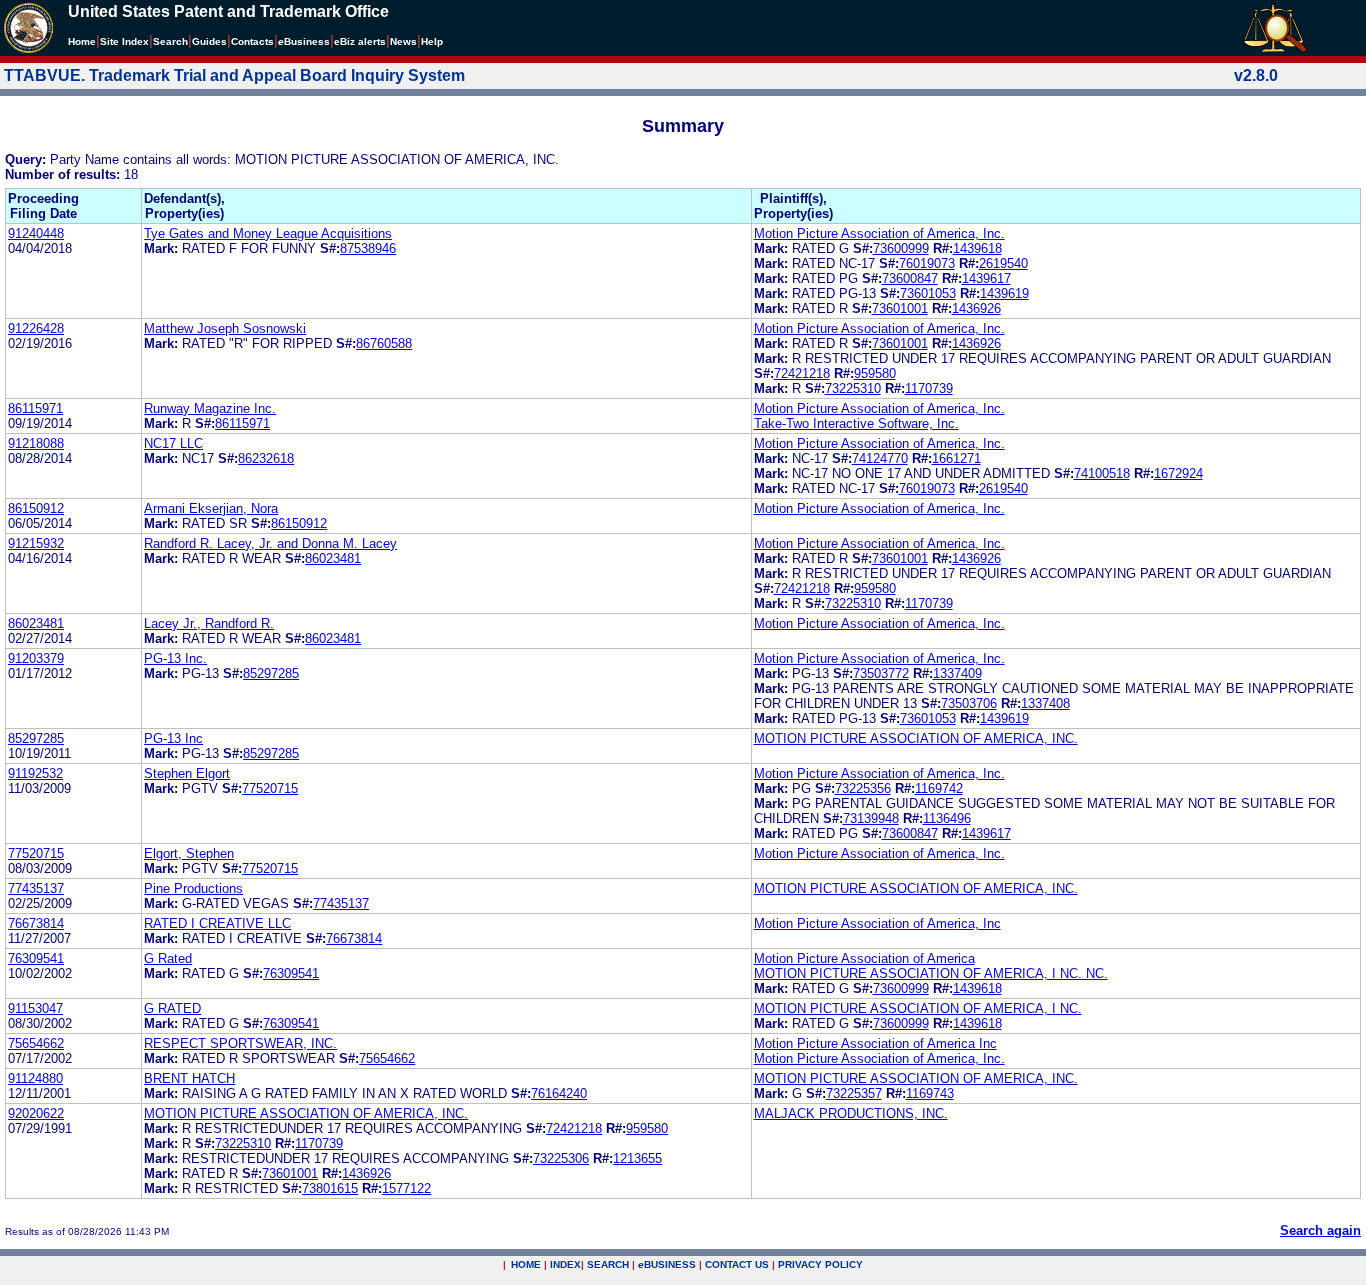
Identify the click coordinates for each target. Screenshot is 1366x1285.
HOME (526, 1264)
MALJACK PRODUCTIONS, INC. (851, 1113)
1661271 (956, 458)
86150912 (36, 508)
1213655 (637, 1158)
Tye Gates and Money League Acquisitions (268, 233)
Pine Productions (193, 888)
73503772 (881, 673)
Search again (1320, 1230)
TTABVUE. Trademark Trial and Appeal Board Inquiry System (234, 75)
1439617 (986, 278)
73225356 (863, 788)
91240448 (36, 233)
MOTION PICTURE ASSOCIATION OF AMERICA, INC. (916, 738)
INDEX (565, 1264)
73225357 (854, 1093)
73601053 (928, 293)
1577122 (406, 1188)
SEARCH (608, 1264)
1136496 (947, 818)
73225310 (853, 388)
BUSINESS (667, 1264)
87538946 (368, 248)
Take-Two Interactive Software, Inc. (856, 423)
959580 (875, 373)
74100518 (1102, 473)
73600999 (901, 248)
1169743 (930, 1093)
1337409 (957, 673)
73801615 (330, 1188)
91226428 (36, 328)
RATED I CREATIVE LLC (217, 923)
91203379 (36, 658)
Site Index (124, 41)
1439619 (1004, 293)
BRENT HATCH (189, 1078)
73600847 (910, 278)
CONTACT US (737, 1264)
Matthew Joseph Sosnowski (225, 328)
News (403, 41)
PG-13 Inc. (175, 658)
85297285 (271, 673)
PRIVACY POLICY (820, 1264)
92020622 (36, 1113)
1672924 (1178, 473)
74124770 (880, 458)
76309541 (36, 958)
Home (82, 41)
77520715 (270, 788)
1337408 (1045, 703)
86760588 (384, 343)
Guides (209, 41)
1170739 (929, 388)
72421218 (802, 373)
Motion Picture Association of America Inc (875, 1043)
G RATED (172, 1008)
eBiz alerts (360, 41)
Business (304, 41)
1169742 (939, 788)
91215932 (36, 543)
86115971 (35, 408)
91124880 (35, 1078)
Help (432, 41)
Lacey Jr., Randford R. (209, 623)
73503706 (969, 703)
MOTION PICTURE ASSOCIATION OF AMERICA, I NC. (918, 1008)
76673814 (36, 923)
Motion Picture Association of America (864, 958)
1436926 (976, 308)
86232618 (266, 458)
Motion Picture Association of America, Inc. (879, 233)
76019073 (927, 263)
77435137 (36, 888)
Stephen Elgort (187, 773)
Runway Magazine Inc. (210, 408)
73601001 (900, 308)
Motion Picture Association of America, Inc (877, 923)
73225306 (561, 1158)
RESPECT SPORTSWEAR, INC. (240, 1043)
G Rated (168, 958)
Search (170, 41)
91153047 (35, 1008)
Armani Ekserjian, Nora (211, 508)
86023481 (333, 558)
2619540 (1003, 263)
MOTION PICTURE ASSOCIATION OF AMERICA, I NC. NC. (931, 973)
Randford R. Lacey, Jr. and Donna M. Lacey (270, 543)
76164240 (559, 1093)
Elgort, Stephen (189, 853)
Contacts (252, 41)
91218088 (36, 443)
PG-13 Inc (173, 738)
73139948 (871, 818)
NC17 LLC (173, 443)
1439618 (977, 248)
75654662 (36, 1043)
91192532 (35, 773)
